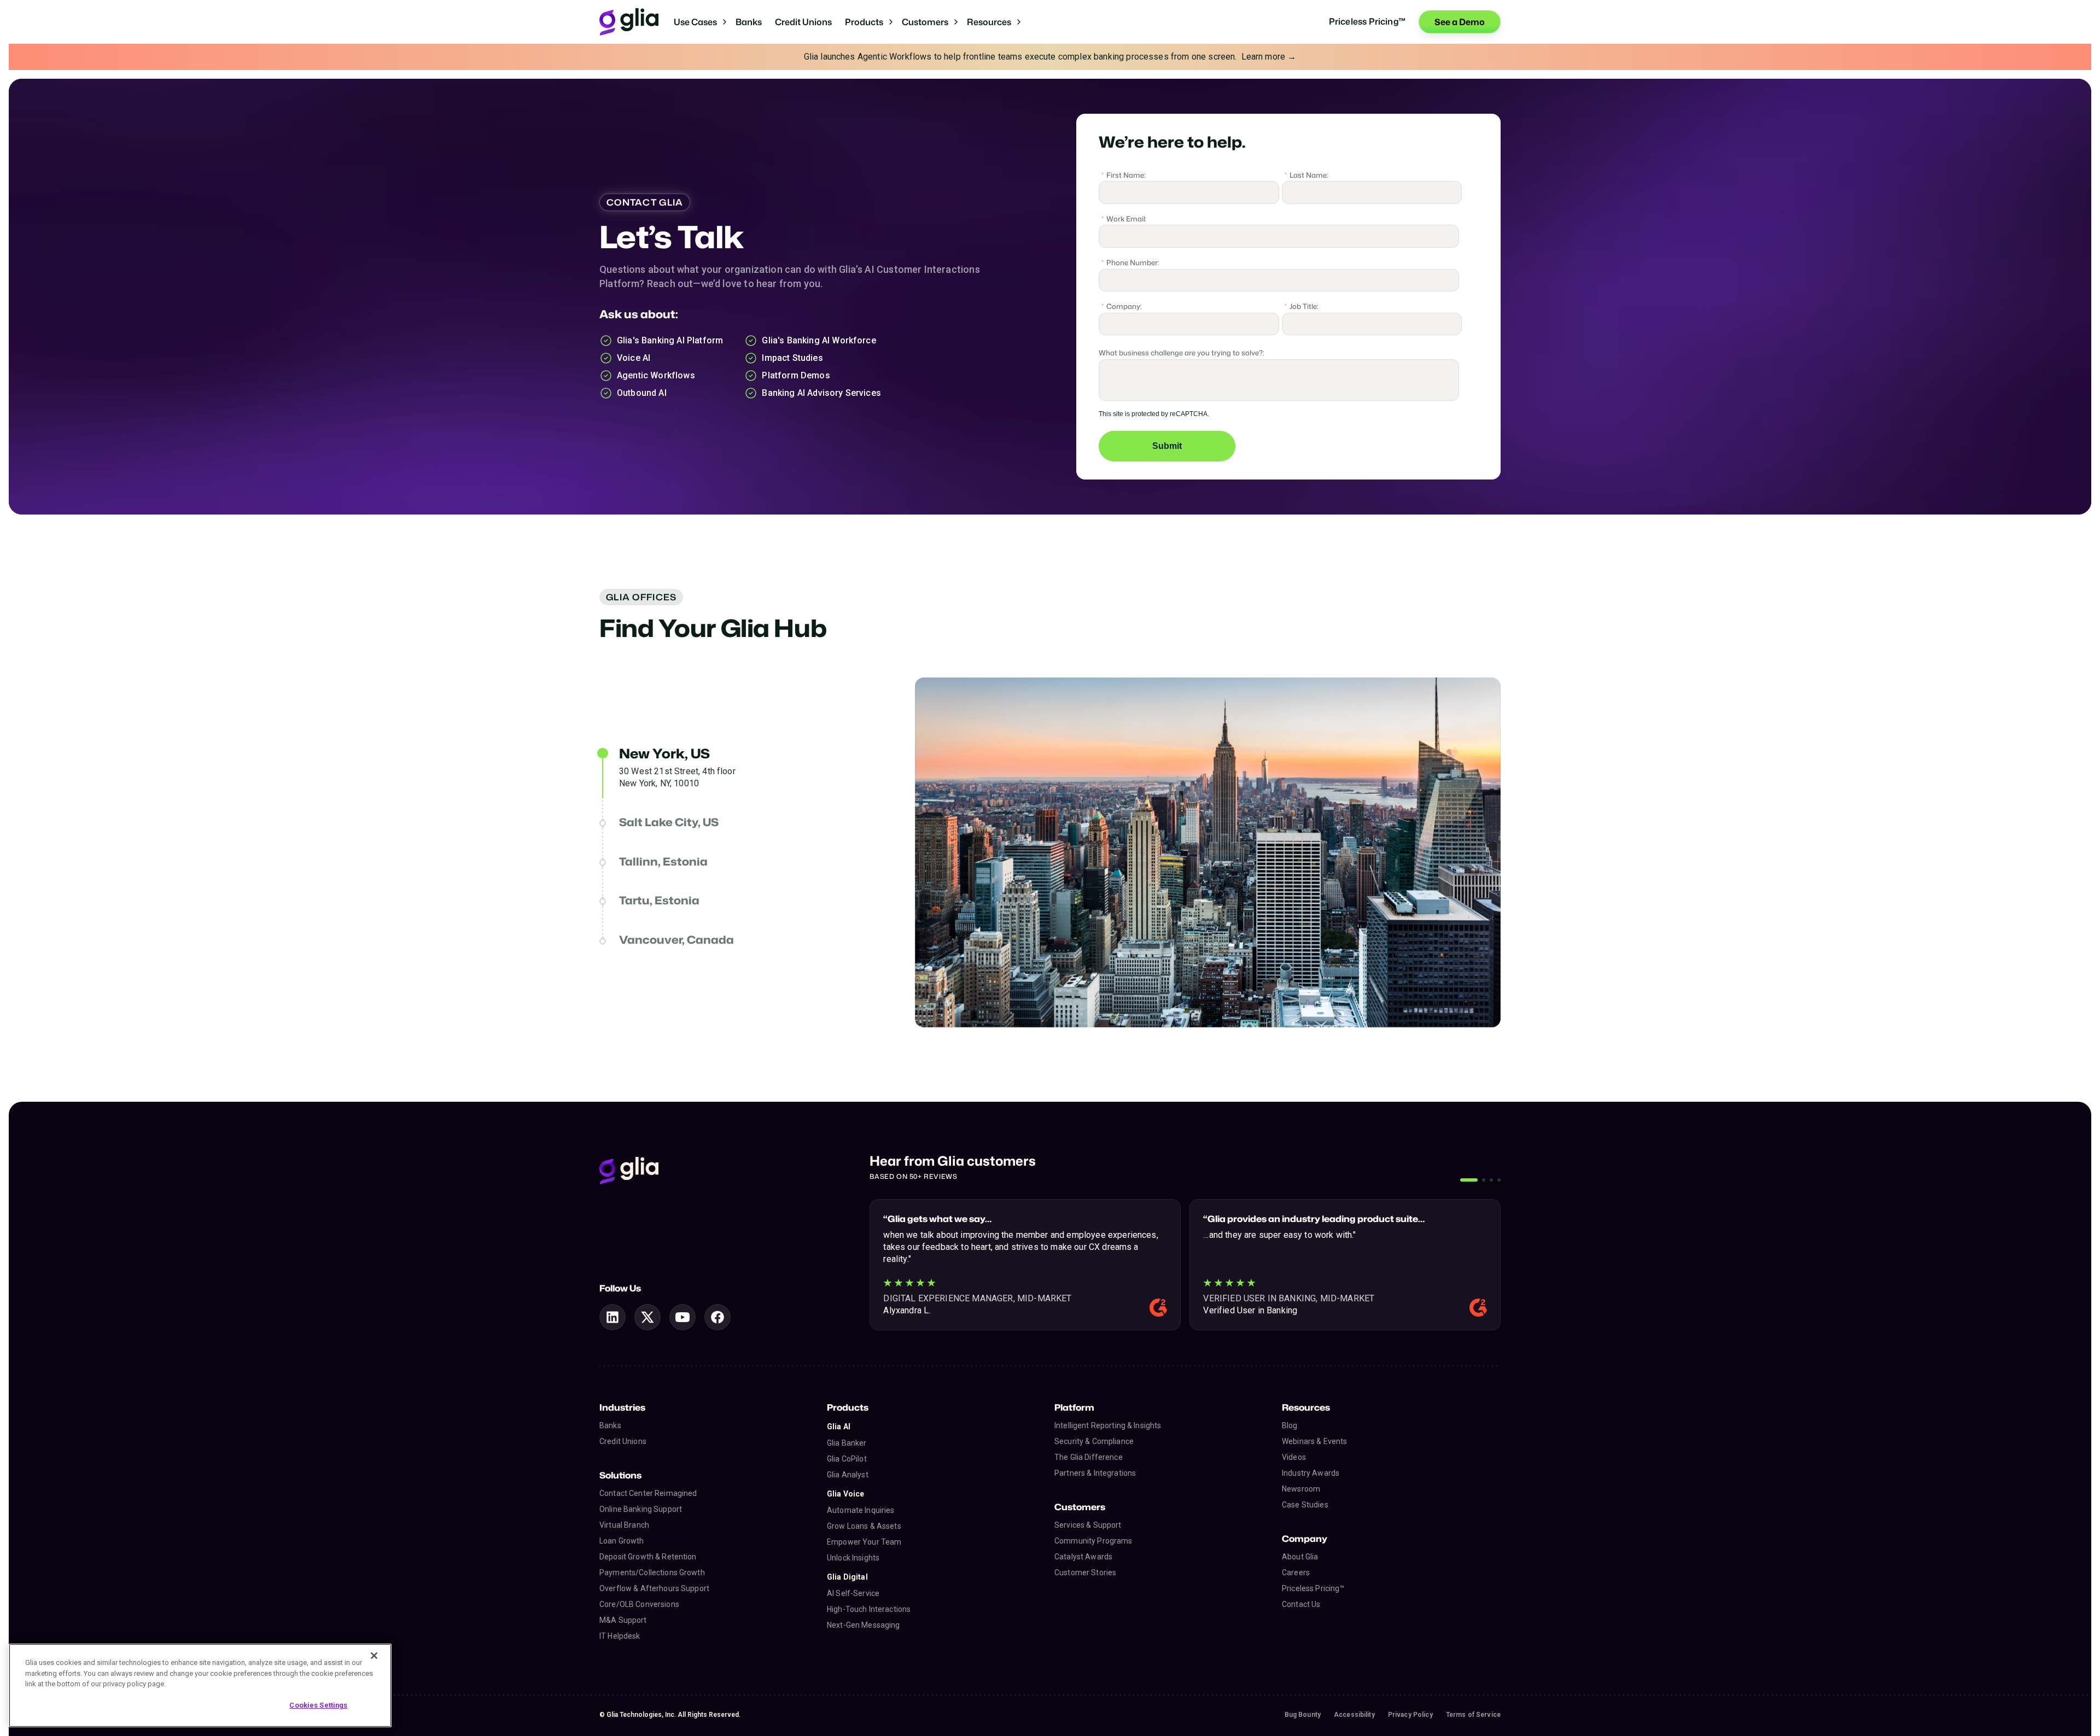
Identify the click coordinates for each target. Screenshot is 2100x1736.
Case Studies (1305, 1505)
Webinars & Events (1314, 1441)
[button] (700, 22)
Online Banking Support (641, 1509)
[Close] (374, 1656)
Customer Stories (1085, 1573)
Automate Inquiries (861, 1510)
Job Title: (1302, 305)
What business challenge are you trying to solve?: (1182, 352)
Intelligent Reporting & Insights (1108, 1425)
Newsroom (1301, 1489)
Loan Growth (622, 1541)
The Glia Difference (1089, 1457)
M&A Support (623, 1620)
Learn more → (1269, 57)
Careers (1296, 1573)
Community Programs (1093, 1541)
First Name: (1124, 174)
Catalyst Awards (1083, 1557)
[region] (200, 1685)
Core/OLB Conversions (639, 1604)
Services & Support (1088, 1525)
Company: (1122, 305)
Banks (749, 22)
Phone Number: (1130, 261)
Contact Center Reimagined (648, 1493)
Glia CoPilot (847, 1459)
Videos (1294, 1457)
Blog (1290, 1425)
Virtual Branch (624, 1525)
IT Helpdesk (620, 1636)
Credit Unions (803, 22)
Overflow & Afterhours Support (654, 1588)
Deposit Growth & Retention (648, 1557)
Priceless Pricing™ (1313, 1588)
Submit (1167, 446)
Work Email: (1124, 218)
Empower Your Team (864, 1542)
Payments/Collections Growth (652, 1573)
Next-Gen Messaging (864, 1625)
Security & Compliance (1094, 1441)
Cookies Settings (318, 1705)
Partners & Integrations (1095, 1473)
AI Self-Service (853, 1593)
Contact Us (1301, 1604)
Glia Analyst (848, 1475)
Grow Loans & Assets (864, 1526)
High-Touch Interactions (869, 1609)
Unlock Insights (853, 1558)
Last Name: (1306, 174)
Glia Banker (847, 1443)
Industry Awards (1311, 1473)
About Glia (1300, 1557)
